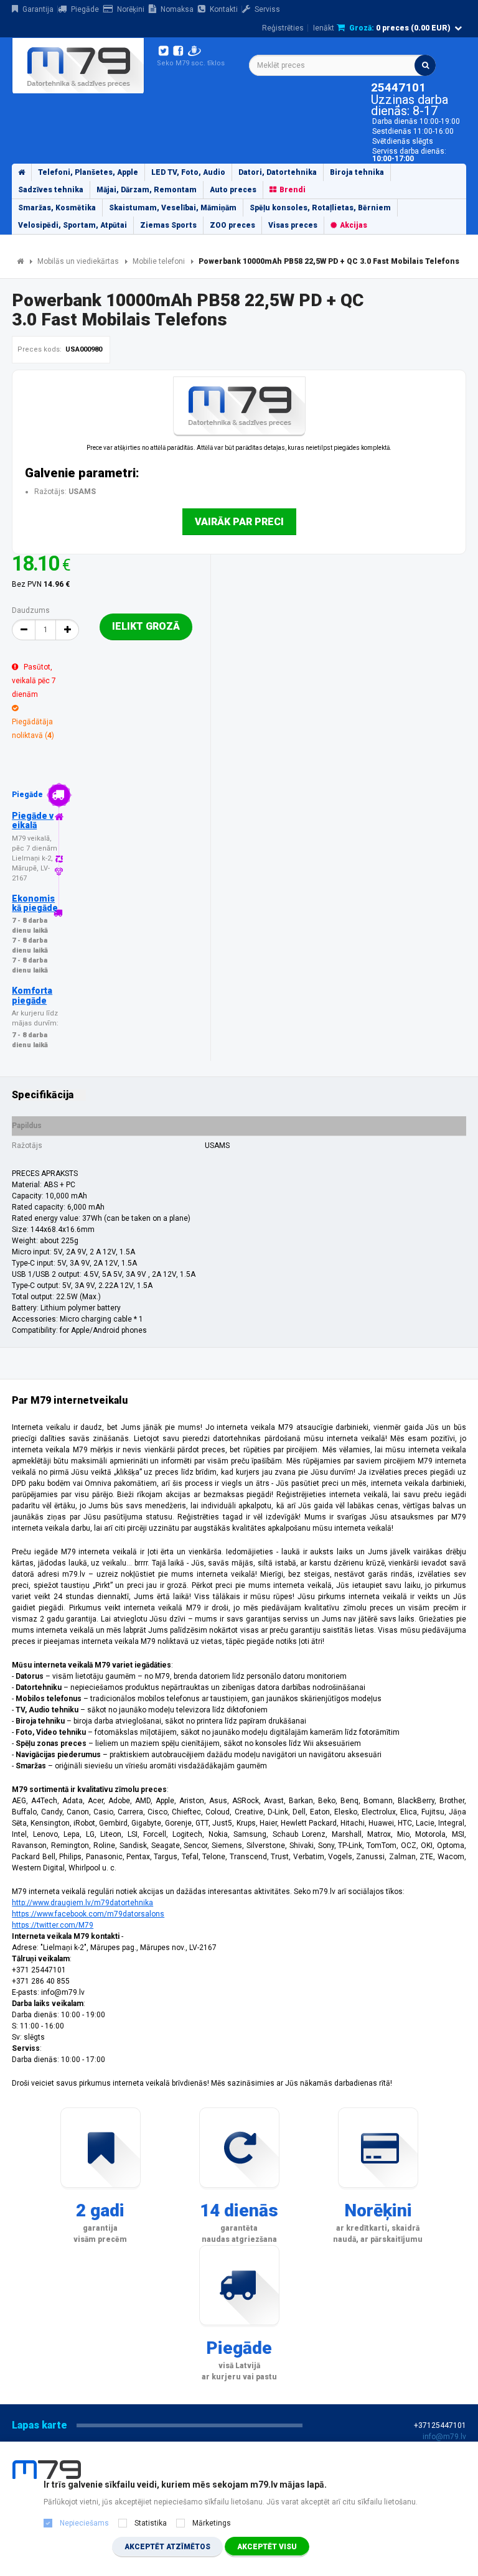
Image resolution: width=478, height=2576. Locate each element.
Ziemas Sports (168, 225)
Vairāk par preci (239, 522)
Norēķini (131, 9)
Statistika (151, 2523)
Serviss (267, 9)
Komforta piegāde (32, 995)
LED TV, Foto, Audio (188, 172)
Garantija (38, 9)
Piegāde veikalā (33, 820)
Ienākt (324, 28)
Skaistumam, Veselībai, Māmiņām (173, 208)
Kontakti (224, 9)
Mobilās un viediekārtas (78, 261)
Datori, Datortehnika (278, 172)
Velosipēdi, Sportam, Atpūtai (73, 225)
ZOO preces (232, 225)
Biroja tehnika (357, 172)
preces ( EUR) (400, 28)
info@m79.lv (444, 2437)
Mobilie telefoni (159, 261)
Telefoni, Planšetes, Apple (88, 172)
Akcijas (354, 225)
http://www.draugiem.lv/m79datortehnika (82, 1903)
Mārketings (212, 2523)
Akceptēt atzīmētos (167, 2547)
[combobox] (342, 65)
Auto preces (233, 190)
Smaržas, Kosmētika (57, 208)
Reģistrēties (283, 28)
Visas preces (293, 225)
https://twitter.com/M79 (53, 1925)
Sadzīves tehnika (51, 190)
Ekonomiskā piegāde (35, 903)
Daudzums (31, 610)
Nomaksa (177, 9)
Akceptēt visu (267, 2547)
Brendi (293, 190)
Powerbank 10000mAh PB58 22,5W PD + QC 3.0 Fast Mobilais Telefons (329, 261)
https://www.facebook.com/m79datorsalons (88, 1914)
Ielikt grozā (146, 626)
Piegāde (85, 9)
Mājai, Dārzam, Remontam (147, 190)
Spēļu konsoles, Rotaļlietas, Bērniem (320, 208)
